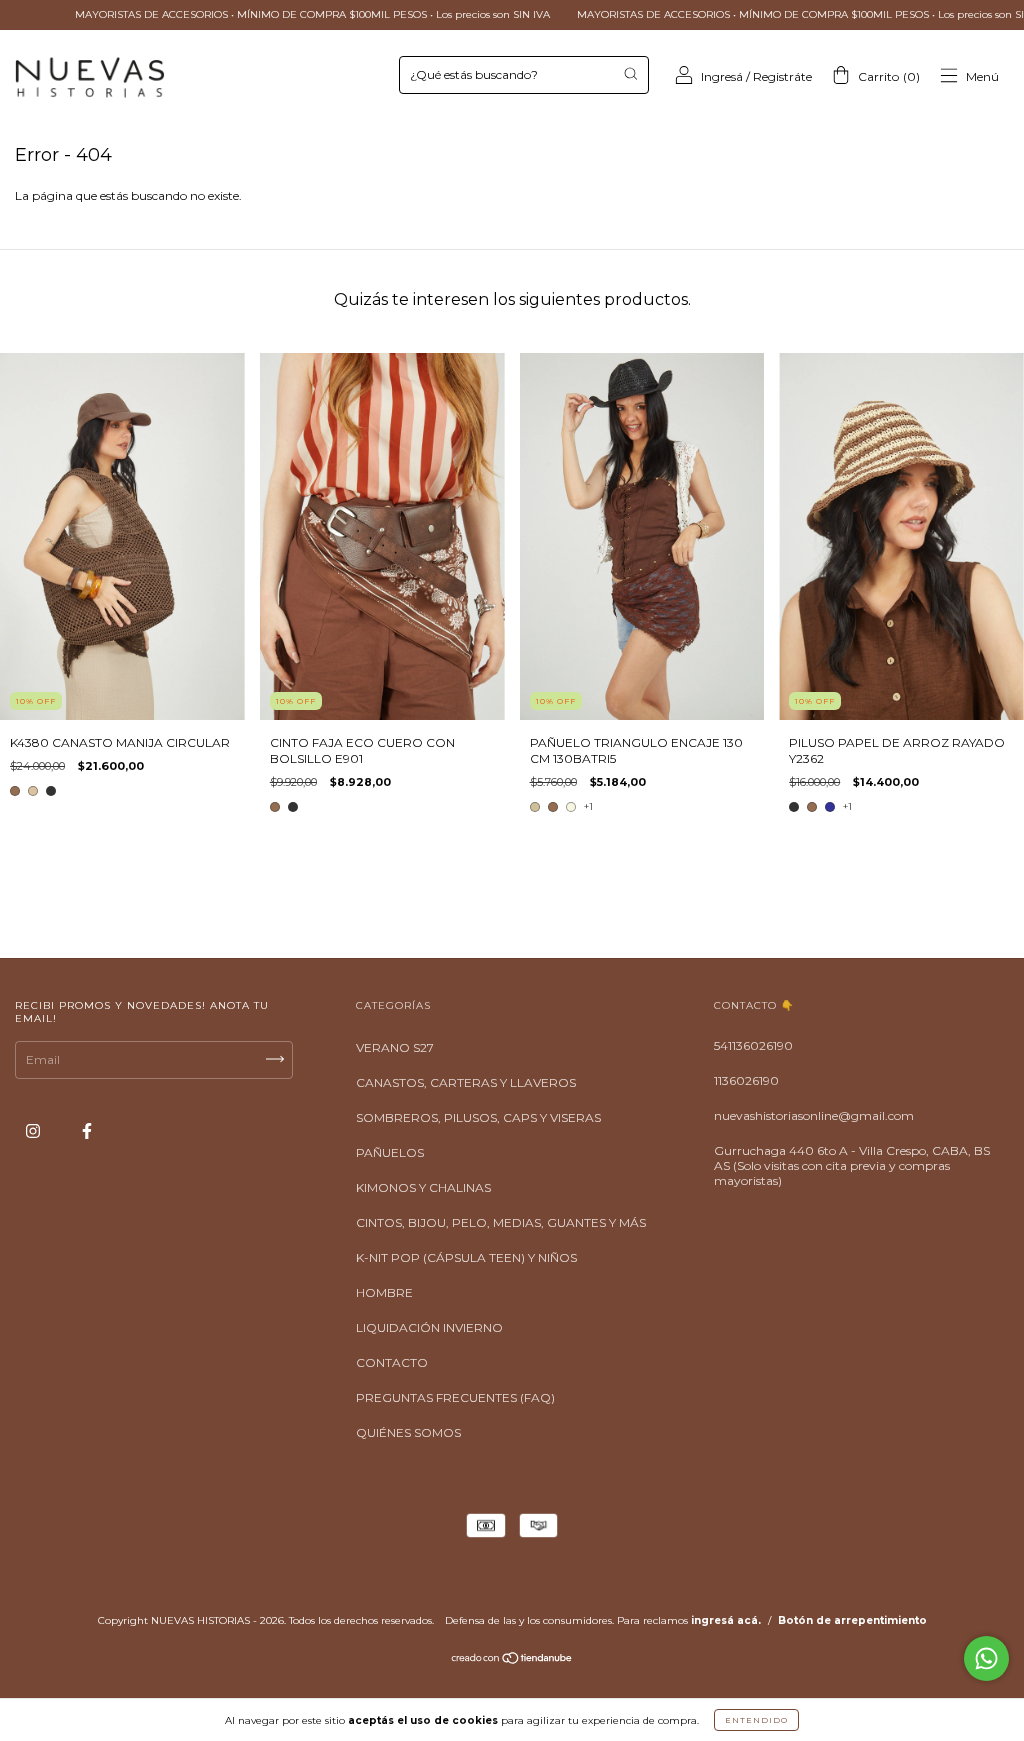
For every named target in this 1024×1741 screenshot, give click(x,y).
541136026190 (753, 1045)
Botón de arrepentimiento (852, 1620)
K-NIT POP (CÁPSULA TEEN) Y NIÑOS (466, 1257)
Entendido (756, 1720)
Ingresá (722, 76)
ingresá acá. (726, 1620)
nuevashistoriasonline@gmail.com (814, 1115)
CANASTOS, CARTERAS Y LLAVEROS (466, 1082)
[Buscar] (630, 73)
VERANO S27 (395, 1047)
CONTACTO (392, 1362)
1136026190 (746, 1080)
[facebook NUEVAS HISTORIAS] (87, 1131)
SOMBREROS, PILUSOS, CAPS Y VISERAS (478, 1117)
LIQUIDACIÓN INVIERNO (429, 1327)
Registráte (782, 76)
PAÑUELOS (390, 1152)
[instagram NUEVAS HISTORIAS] (34, 1131)
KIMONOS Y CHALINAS (423, 1187)
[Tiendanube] (512, 1660)
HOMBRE (384, 1292)
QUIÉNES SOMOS (408, 1432)
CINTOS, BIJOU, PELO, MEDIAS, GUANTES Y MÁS (501, 1222)
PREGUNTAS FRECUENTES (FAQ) (455, 1397)
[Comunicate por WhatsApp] (986, 1658)
